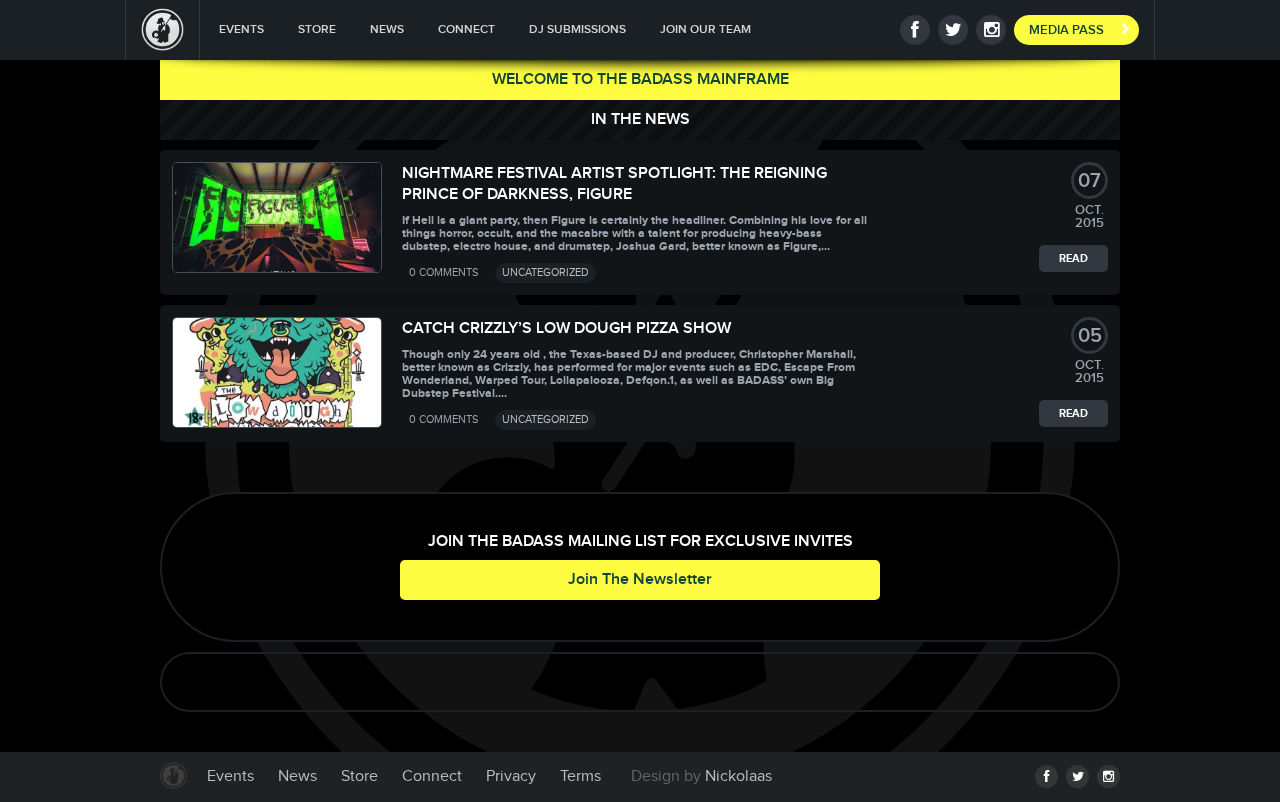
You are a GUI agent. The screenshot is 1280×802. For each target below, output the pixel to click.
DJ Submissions (577, 29)
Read (1073, 258)
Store (317, 29)
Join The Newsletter (640, 579)
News (387, 29)
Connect (466, 29)
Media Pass (1066, 30)
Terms (580, 776)
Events (241, 29)
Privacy (511, 776)
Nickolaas (738, 776)
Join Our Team (705, 29)
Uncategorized (545, 272)
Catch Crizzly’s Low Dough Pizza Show (566, 328)
